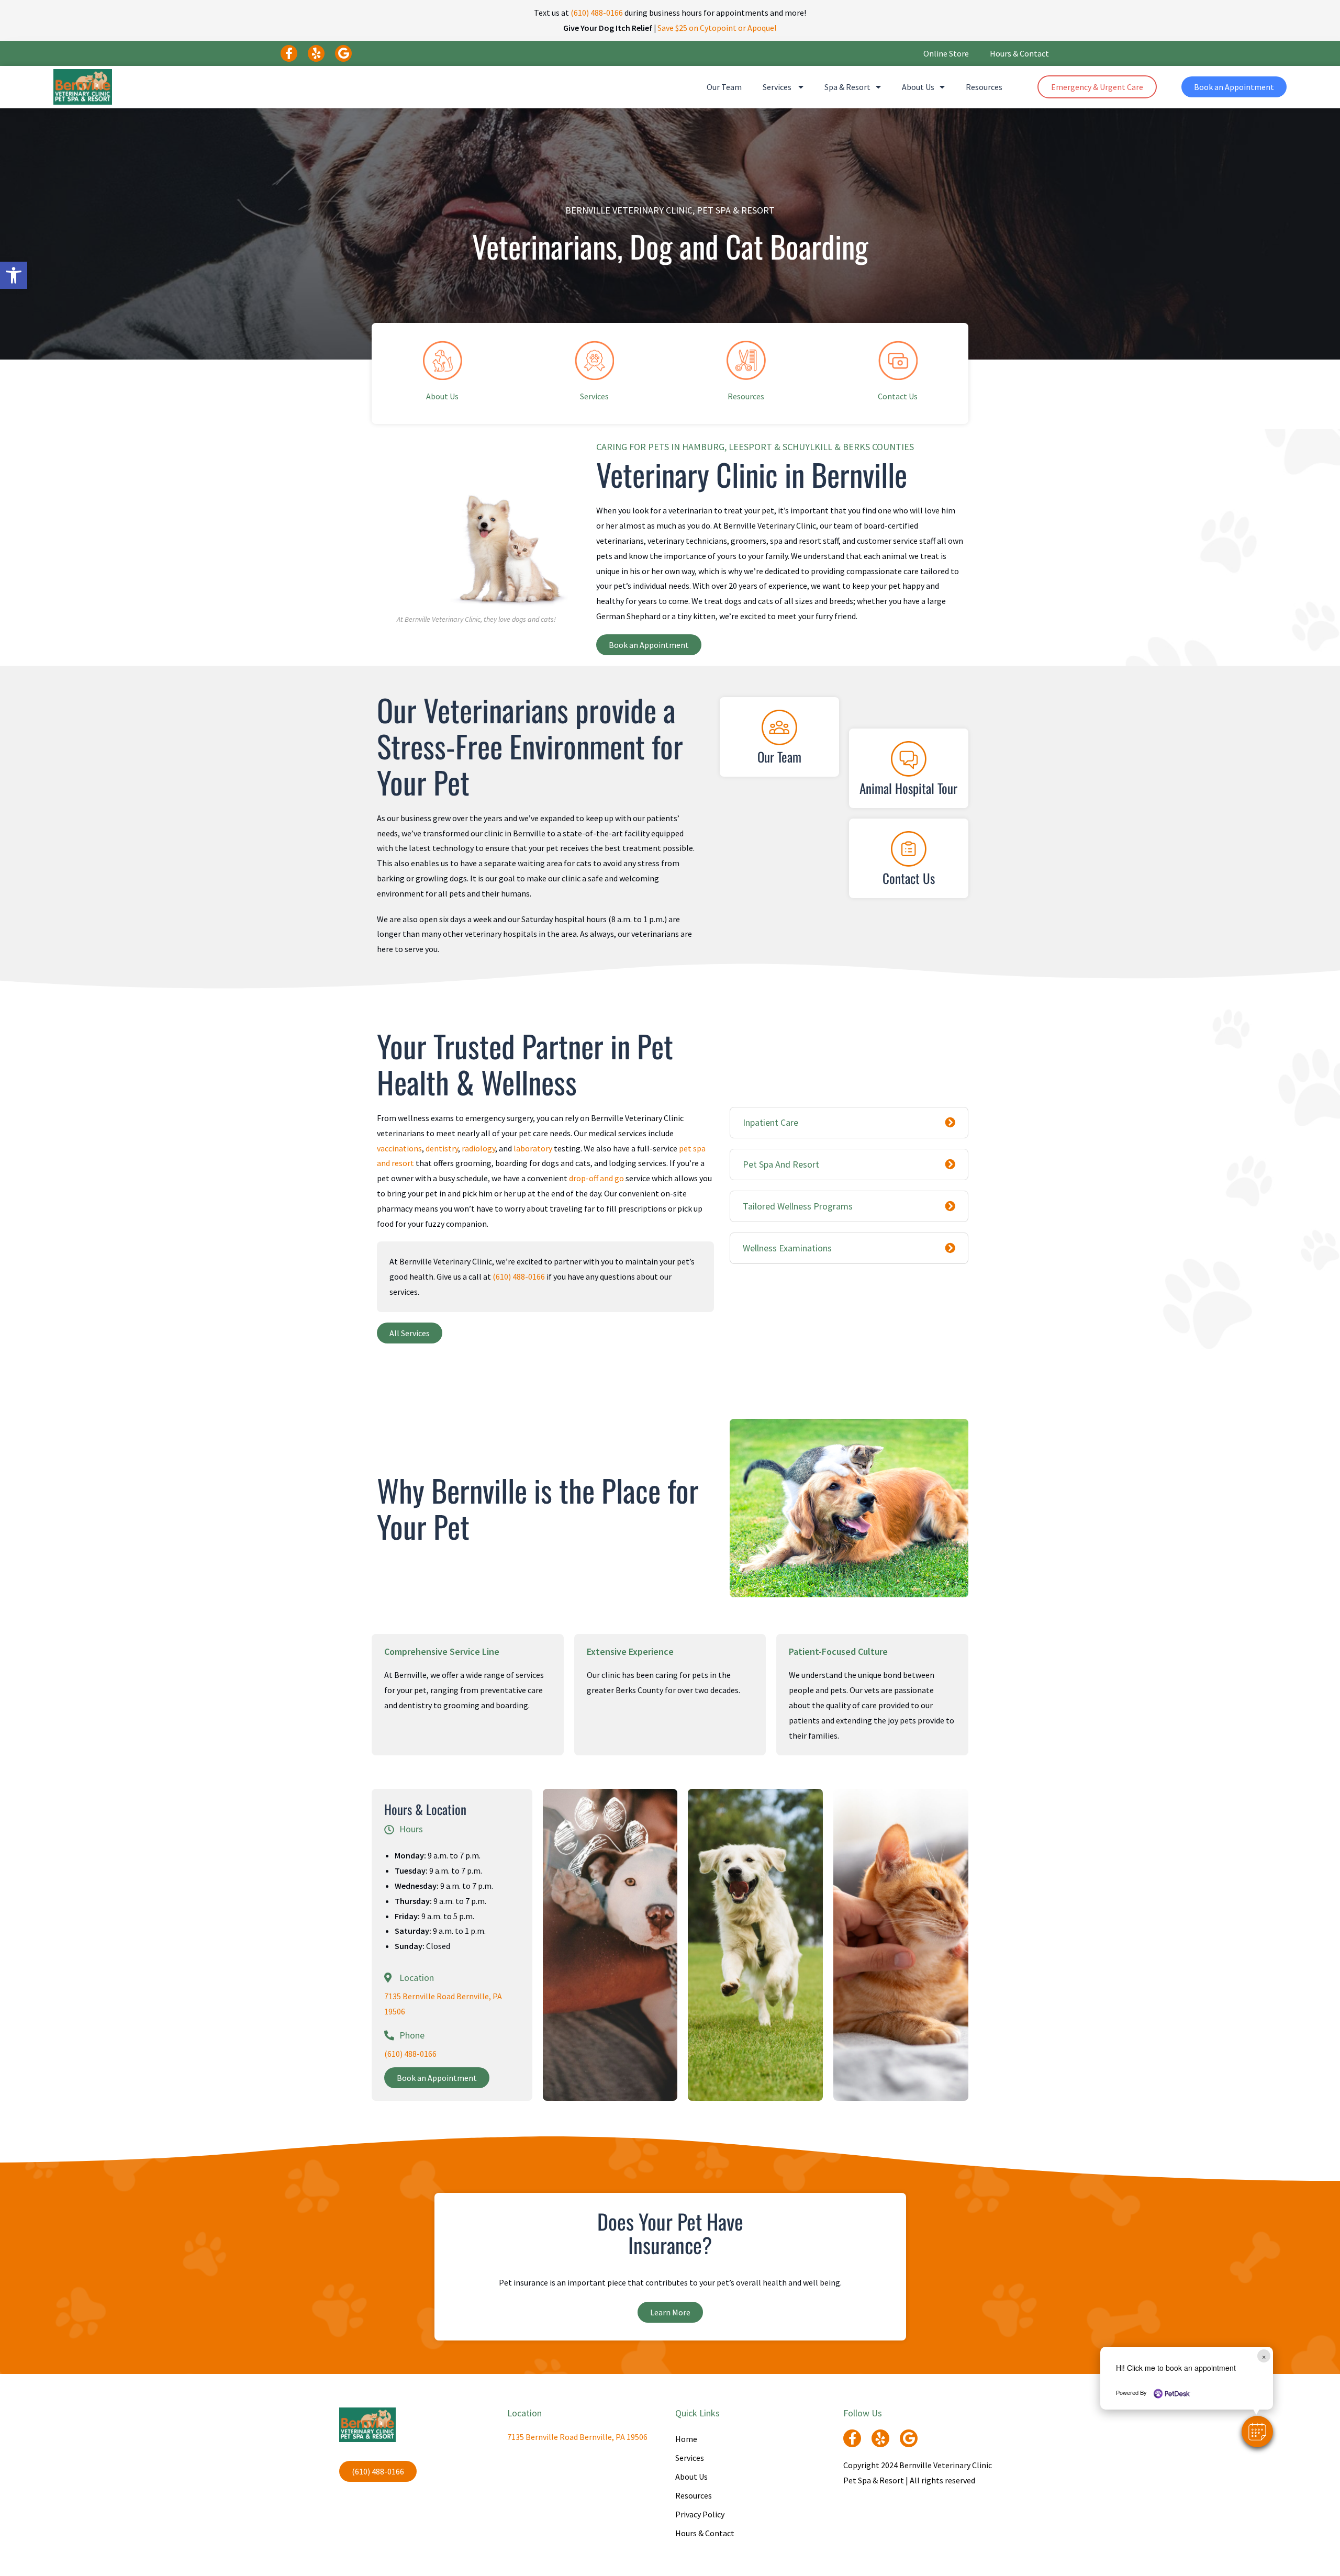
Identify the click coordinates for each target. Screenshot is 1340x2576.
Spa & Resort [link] (847, 87)
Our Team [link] (724, 87)
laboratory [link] (533, 1148)
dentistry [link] (442, 1148)
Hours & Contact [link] (1019, 53)
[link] (14, 275)
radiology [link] (478, 1148)
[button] (1257, 2432)
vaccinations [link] (399, 1148)
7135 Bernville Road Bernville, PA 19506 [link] (577, 2437)
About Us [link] (918, 87)
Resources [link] (984, 87)
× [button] (1264, 2356)
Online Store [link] (946, 53)
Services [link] (778, 87)
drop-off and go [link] (596, 1178)
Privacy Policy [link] (700, 2514)
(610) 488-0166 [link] (597, 13)
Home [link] (686, 2439)
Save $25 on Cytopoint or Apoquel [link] (717, 28)
